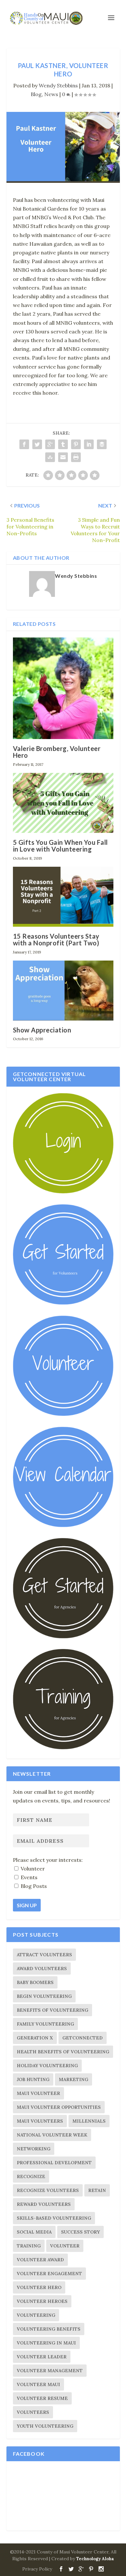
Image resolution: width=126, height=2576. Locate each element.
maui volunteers (40, 2121)
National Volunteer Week (52, 2135)
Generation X (35, 2038)
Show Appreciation (42, 1030)
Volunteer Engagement (49, 2274)
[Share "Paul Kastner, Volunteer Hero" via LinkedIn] (89, 444)
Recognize (31, 2176)
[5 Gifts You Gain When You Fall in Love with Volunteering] (63, 803)
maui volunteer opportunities (59, 2107)
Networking (34, 2149)
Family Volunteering (45, 2024)
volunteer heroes (42, 2301)
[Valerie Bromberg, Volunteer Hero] (63, 688)
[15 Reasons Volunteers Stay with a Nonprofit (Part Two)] (63, 897)
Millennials (89, 2121)
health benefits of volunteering (63, 2052)
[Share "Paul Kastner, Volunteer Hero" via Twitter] (37, 444)
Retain (97, 2190)
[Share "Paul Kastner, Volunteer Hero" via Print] (76, 457)
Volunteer (65, 2246)
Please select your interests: (48, 1860)
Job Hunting (33, 2079)
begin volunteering (44, 1996)
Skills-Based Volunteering (54, 2218)
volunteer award (40, 2260)
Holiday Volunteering (47, 2066)
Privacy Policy (37, 2569)
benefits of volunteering (52, 2010)
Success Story (80, 2232)
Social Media (34, 2232)
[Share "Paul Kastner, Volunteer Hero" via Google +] (50, 444)
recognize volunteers (48, 2190)
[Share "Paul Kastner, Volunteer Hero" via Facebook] (24, 444)
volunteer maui (38, 2384)
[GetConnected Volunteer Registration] (63, 1303)
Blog (36, 94)
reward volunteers (44, 2204)
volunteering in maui (46, 2343)
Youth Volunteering (45, 2426)
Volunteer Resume (42, 2398)
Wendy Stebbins (58, 85)
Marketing (73, 2079)
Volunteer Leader (42, 2357)
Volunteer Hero (39, 2287)
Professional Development (54, 2163)
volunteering (36, 2315)
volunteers (33, 2412)
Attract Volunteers (44, 1955)
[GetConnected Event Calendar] (63, 1525)
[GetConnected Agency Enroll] (63, 1637)
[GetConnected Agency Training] (63, 1748)
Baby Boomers (35, 1982)
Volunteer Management (50, 2371)
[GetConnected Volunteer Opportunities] (63, 1414)
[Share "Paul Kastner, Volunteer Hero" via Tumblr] (63, 444)
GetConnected (83, 2038)
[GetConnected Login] (63, 1192)
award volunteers (42, 1969)
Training (29, 2246)
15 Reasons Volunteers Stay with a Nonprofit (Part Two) (56, 939)
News (51, 94)
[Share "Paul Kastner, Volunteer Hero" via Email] (63, 457)
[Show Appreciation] (63, 991)
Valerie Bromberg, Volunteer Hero (57, 752)
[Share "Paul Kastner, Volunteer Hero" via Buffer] (102, 444)
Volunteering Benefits (49, 2329)
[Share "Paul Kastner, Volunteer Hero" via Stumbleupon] (50, 457)
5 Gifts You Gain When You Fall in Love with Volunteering (60, 846)
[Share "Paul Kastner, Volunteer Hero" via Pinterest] (76, 444)
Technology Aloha (95, 2559)
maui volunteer (38, 2093)
